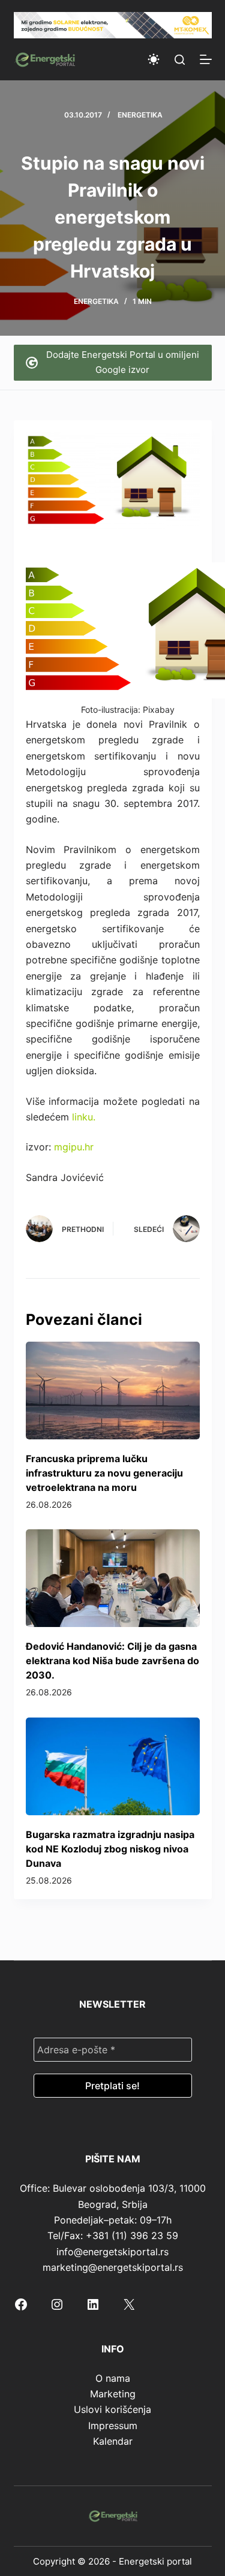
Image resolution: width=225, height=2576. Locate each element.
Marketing (113, 2394)
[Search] (180, 60)
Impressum (113, 2426)
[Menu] (206, 59)
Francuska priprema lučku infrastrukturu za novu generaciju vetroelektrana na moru (104, 1473)
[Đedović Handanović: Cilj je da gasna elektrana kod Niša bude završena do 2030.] (113, 1578)
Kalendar (113, 2441)
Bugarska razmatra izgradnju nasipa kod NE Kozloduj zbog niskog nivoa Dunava (110, 1849)
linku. (84, 1117)
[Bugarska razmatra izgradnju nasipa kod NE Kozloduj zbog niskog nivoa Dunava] (113, 1766)
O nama (113, 2378)
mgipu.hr (74, 1147)
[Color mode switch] (154, 59)
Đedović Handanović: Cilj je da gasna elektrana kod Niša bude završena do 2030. (112, 1661)
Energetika (140, 115)
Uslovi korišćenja (112, 2409)
